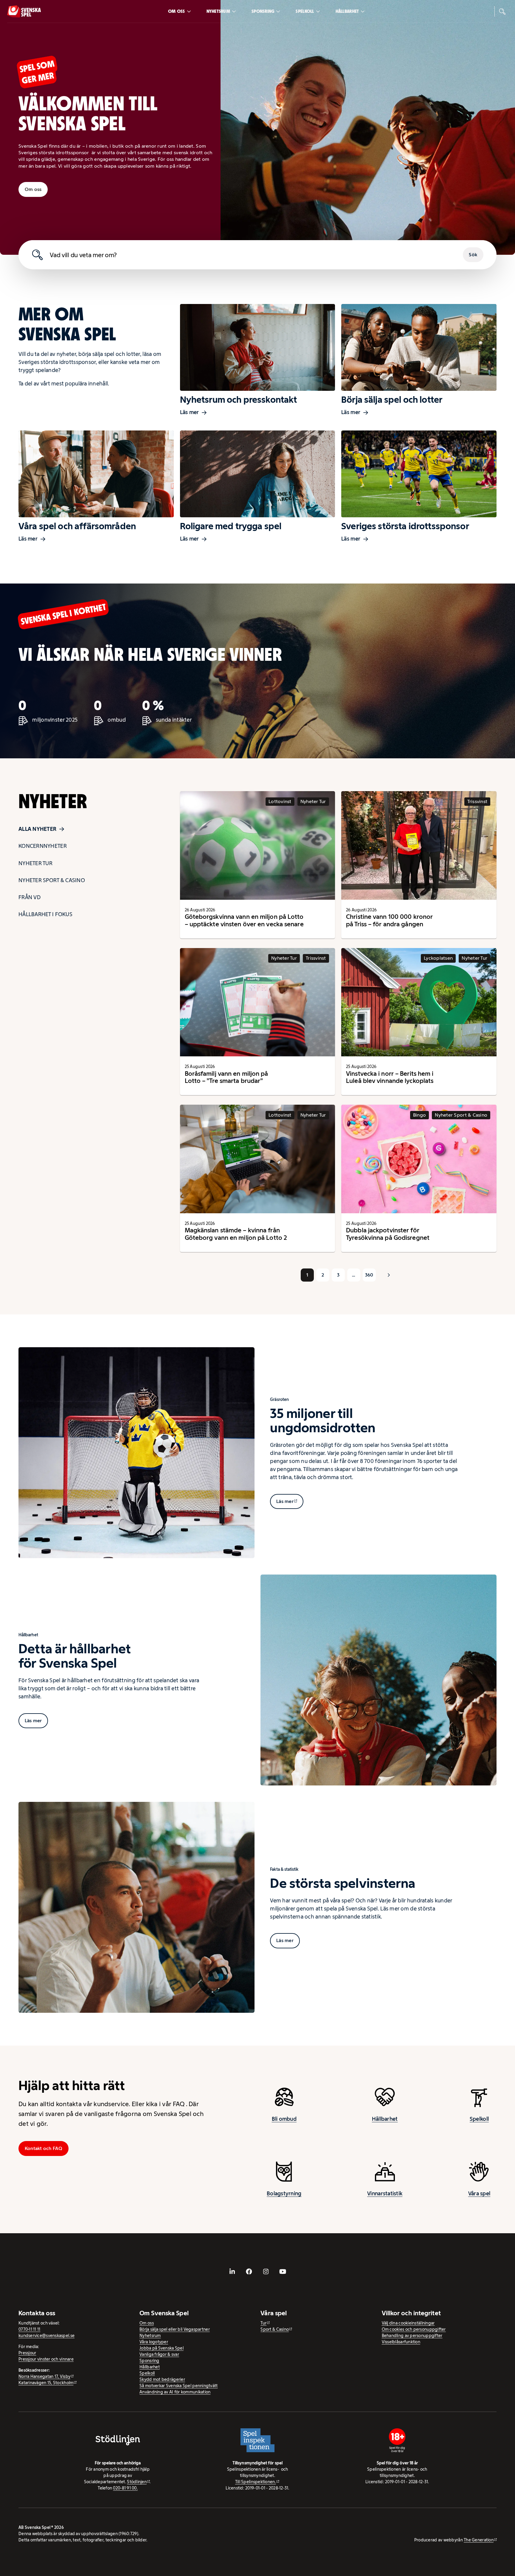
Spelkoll (305, 11)
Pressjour (27, 2353)
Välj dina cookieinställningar (408, 2323)
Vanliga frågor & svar (159, 2354)
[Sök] (502, 11)
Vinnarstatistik (385, 2194)
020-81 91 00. (125, 2488)
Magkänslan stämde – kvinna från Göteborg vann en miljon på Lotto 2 (236, 1234)
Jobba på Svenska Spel (162, 2348)
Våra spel (479, 2194)
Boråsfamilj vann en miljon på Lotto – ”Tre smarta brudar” (227, 1077)
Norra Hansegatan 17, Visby (44, 2376)
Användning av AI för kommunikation (175, 2392)
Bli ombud (284, 2119)
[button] (389, 1275)
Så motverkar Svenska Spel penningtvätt (179, 2386)
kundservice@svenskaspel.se (46, 2336)
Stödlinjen (137, 2482)
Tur (263, 2323)
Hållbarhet (347, 11)
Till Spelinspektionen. (256, 2482)
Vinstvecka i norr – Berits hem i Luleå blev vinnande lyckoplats (390, 1077)
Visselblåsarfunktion (401, 2342)
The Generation (479, 2540)
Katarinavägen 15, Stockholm (46, 2383)
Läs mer (190, 412)
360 (369, 1275)
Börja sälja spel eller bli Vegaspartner (175, 2329)
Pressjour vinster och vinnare (46, 2359)
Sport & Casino (275, 2329)
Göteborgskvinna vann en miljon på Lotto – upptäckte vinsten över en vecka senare (244, 920)
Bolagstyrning (284, 2194)
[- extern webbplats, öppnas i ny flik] (232, 2271)
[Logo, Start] (24, 11)
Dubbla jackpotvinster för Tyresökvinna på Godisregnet (388, 1234)
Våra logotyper (154, 2342)
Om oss (177, 11)
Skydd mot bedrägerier (162, 2379)
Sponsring (263, 11)
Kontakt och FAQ (44, 2148)
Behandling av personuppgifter (412, 2336)
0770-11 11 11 (30, 2329)
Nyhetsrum (218, 11)
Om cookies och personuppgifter (414, 2329)
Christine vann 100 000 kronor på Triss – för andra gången (389, 920)
